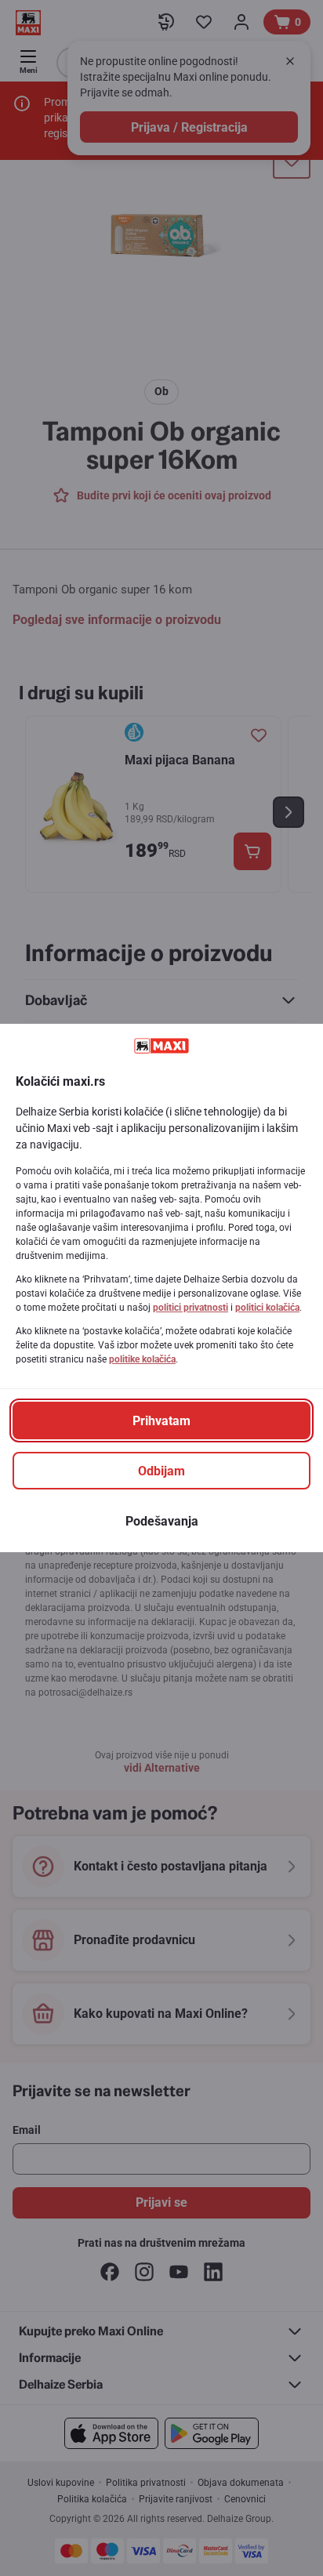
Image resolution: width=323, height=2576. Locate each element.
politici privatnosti (191, 1308)
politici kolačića (267, 1308)
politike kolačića (142, 1359)
